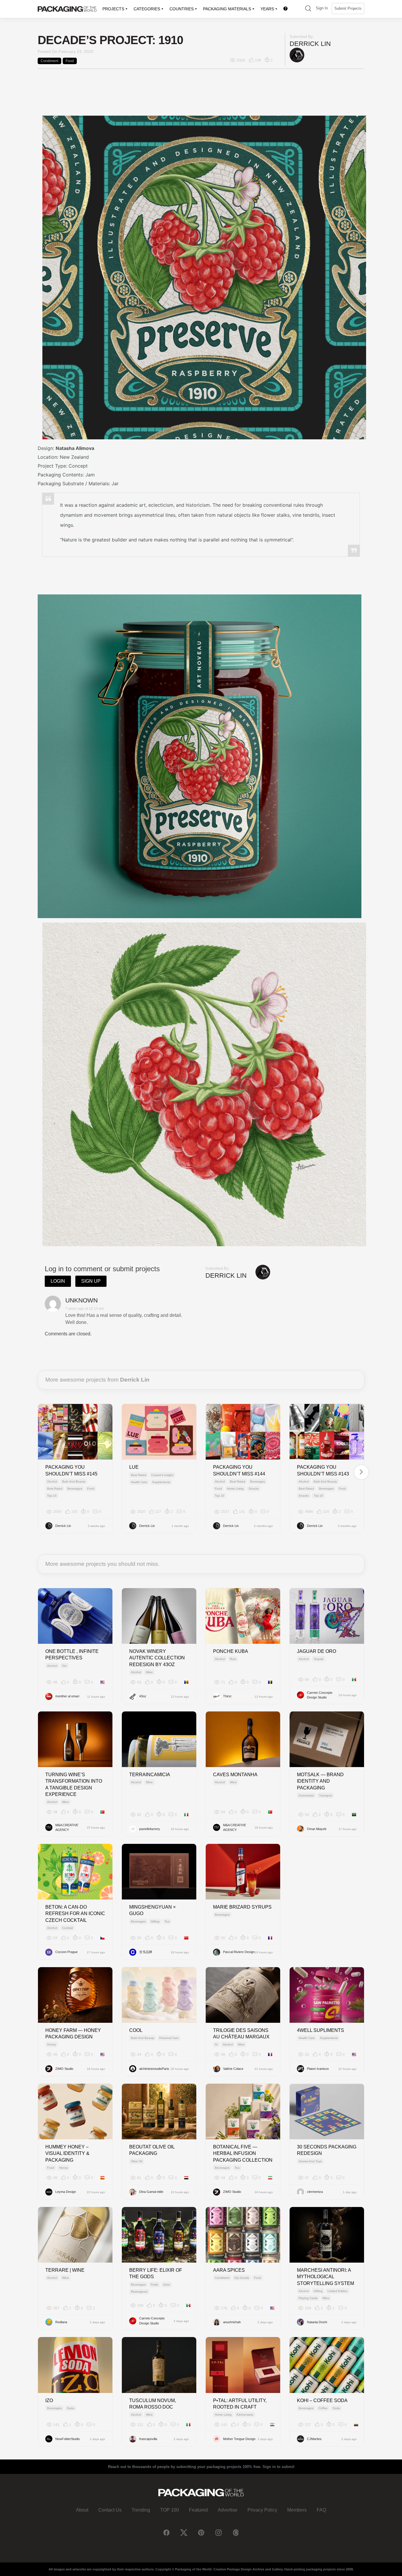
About (82, 2510)
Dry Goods (242, 2278)
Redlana (61, 2322)
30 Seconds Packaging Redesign (327, 2150)
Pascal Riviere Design (239, 1952)
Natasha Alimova (75, 448)
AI (216, 2044)
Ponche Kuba (231, 1651)
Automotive (306, 1795)
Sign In (322, 8)
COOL (136, 2030)
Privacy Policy (262, 2510)
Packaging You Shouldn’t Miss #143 (323, 1470)
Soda (70, 2408)
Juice (167, 2285)
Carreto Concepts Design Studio (320, 1695)
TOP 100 (170, 2510)
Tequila (319, 1659)
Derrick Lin (310, 44)
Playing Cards (308, 2298)
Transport (325, 1795)
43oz (143, 1696)
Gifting (155, 1921)
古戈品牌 (146, 1952)
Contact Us (110, 2510)
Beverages (75, 1489)
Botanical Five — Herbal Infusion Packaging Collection (243, 2153)
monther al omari (67, 1696)
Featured (198, 2510)
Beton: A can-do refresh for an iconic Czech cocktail (75, 1914)
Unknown (82, 1300)
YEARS (267, 9)
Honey (52, 2044)
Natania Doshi (317, 2322)
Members (297, 2510)
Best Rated (55, 1489)
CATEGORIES (147, 9)
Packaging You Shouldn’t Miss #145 (71, 1470)
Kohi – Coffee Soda (322, 2400)
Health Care (139, 1482)
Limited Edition (338, 2291)
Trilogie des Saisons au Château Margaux (241, 2034)
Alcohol (52, 1481)
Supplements (161, 1482)
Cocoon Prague (67, 1952)
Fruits (154, 2285)
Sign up (91, 1281)
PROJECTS (113, 9)
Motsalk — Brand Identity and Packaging (320, 1781)
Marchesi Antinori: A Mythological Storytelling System (325, 2277)
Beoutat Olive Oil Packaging (152, 2150)
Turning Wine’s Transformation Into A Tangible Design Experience (74, 1784)
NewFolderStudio (68, 2439)
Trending (141, 2510)
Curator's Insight (162, 1475)
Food (70, 61)
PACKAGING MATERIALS (227, 9)
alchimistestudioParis (154, 2069)
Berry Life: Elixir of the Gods (156, 2273)
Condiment (49, 61)
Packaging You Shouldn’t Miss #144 (239, 1470)
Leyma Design (66, 2192)
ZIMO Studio (64, 2069)
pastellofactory (150, 1829)
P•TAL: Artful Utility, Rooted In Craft (240, 2404)
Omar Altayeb (317, 1829)
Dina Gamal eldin (151, 2192)
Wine (149, 1672)
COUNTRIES (182, 9)
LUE (134, 1467)
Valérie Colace (233, 2069)
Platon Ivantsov (318, 2069)
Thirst (227, 1696)
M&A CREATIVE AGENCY (67, 1828)
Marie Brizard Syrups (242, 1907)
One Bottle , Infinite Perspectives (72, 1655)
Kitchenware (245, 2415)
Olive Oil (137, 2161)
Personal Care (169, 2038)
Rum (233, 1659)
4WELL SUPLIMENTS (320, 2030)
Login (58, 1281)
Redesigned (139, 2292)
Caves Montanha (235, 1775)
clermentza (315, 2192)
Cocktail (67, 1928)
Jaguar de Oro (317, 1651)
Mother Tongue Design (239, 2439)
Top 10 (52, 1496)
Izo (49, 2400)
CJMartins (314, 2439)
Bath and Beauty (74, 1481)
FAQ (321, 2510)
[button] (308, 9)
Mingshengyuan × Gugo (152, 1910)
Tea (167, 1921)
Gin (64, 1666)
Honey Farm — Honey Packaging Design (73, 2034)
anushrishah (232, 2322)
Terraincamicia (150, 1775)
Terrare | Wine (65, 2270)
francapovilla (148, 2439)
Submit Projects (348, 8)
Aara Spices (229, 2270)
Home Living (235, 1489)
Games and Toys (310, 2161)
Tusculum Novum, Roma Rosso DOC (153, 2404)
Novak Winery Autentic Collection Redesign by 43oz (157, 1658)
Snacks (254, 1489)
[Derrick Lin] (297, 55)
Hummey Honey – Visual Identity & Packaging (67, 2153)
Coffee (323, 2408)
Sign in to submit (278, 2467)
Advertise (228, 2510)
